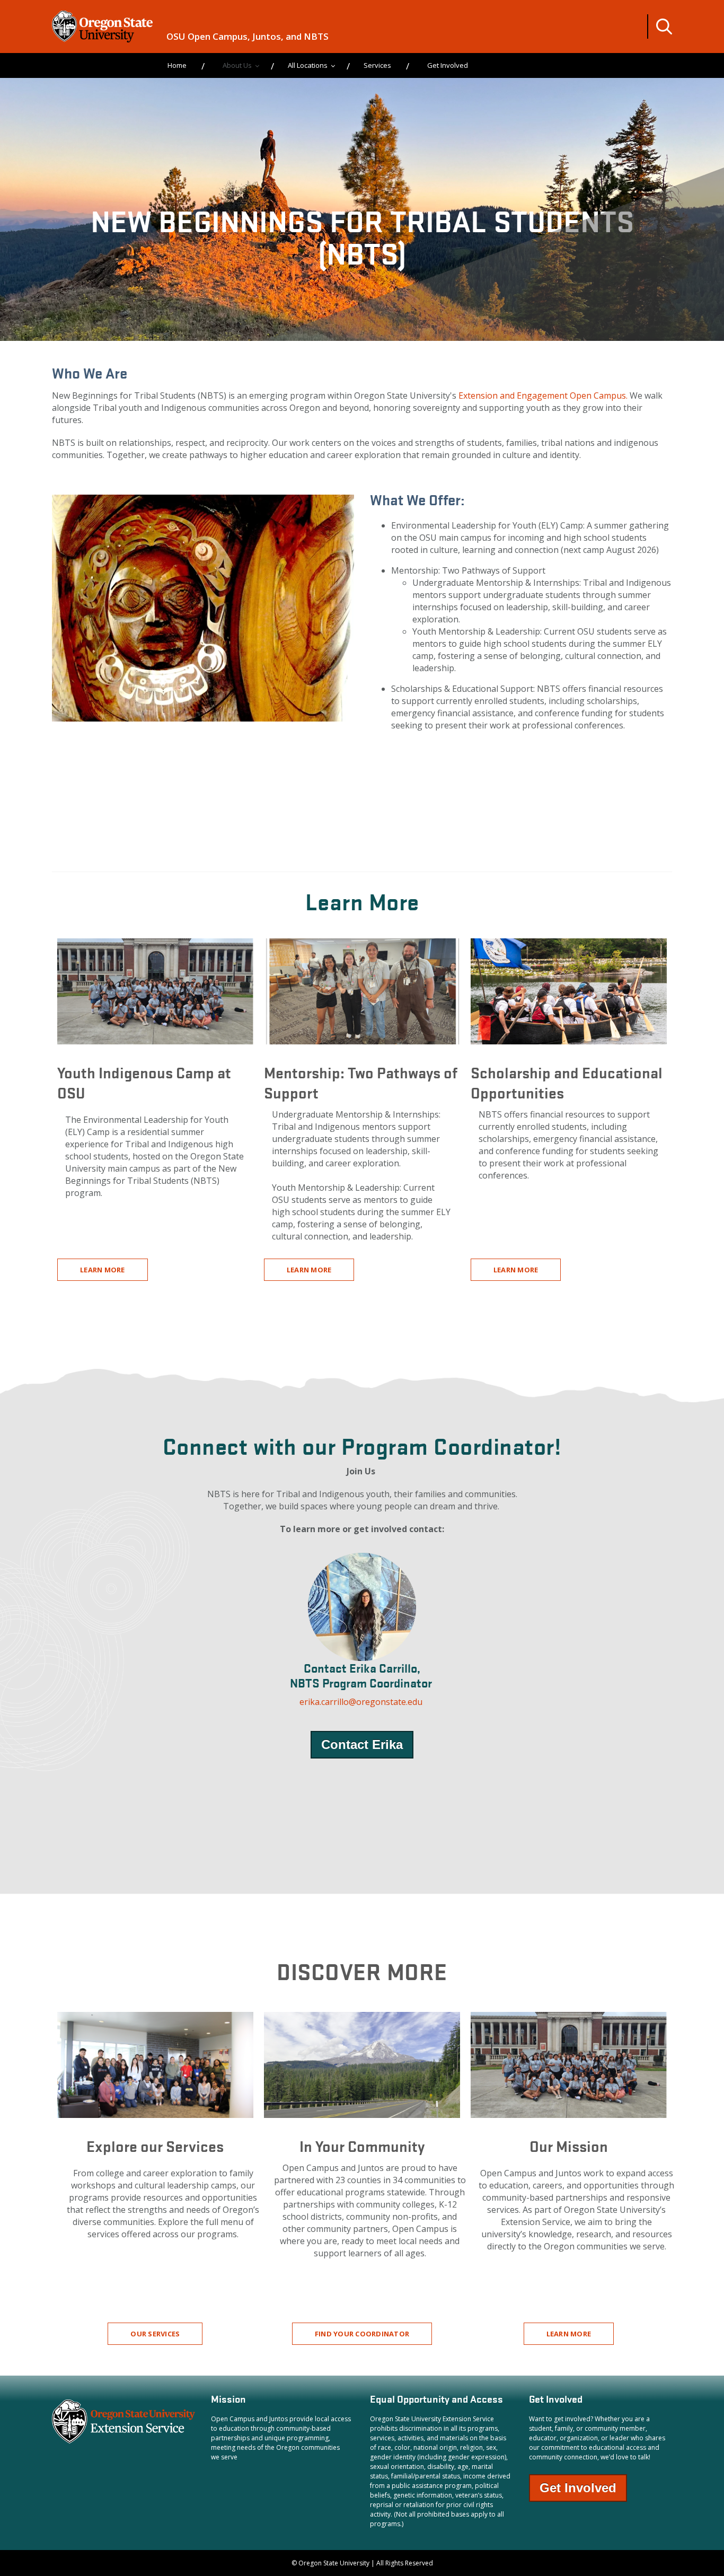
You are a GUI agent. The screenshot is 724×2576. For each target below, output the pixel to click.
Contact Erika (362, 1744)
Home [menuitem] (177, 65)
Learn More (103, 1270)
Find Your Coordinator (362, 2334)
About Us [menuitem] (237, 65)
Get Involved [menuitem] (448, 65)
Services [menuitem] (377, 65)
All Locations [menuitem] (308, 65)
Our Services (155, 2334)
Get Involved (578, 2488)
